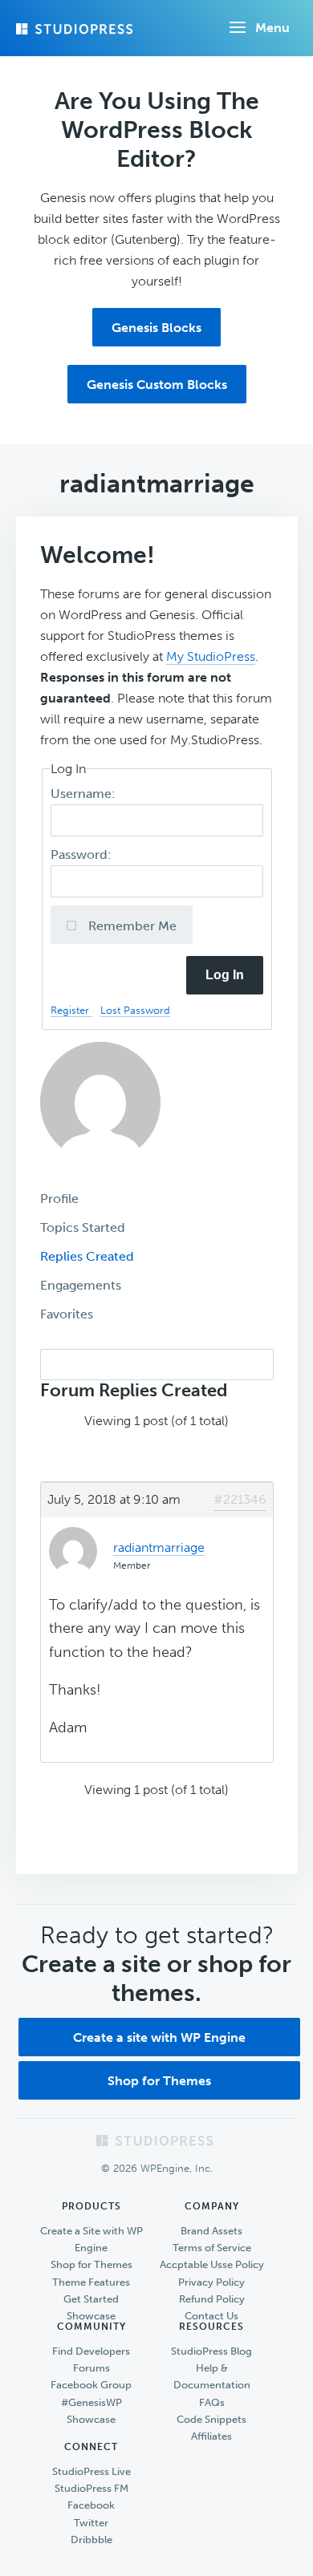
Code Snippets (211, 2419)
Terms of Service (212, 2248)
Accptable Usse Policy (212, 2264)
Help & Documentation (212, 2376)
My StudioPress (211, 656)
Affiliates (211, 2436)
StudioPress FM (91, 2488)
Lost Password (135, 1010)
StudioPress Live (91, 2471)
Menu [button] (272, 28)
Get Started (91, 2299)
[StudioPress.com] (76, 29)
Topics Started (83, 1227)
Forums (91, 2368)
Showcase (91, 2316)
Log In (225, 975)
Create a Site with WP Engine (91, 2239)
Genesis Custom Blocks (157, 385)
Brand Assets (211, 2231)
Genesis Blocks (156, 328)
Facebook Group (91, 2385)
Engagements (81, 1285)
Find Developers (91, 2351)
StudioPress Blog (211, 2351)
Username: (85, 794)
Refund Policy (212, 2299)
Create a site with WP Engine (159, 2037)
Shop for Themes (159, 2081)
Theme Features (91, 2282)
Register (71, 1010)
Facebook (91, 2505)
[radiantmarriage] (100, 1174)
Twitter (91, 2523)
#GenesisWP (91, 2402)
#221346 (240, 1499)
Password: (83, 855)
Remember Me (131, 926)
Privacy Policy (211, 2282)
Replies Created (87, 1256)
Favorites (67, 1314)
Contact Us (211, 2316)
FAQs (212, 2402)
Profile (59, 1199)
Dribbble (91, 2540)
